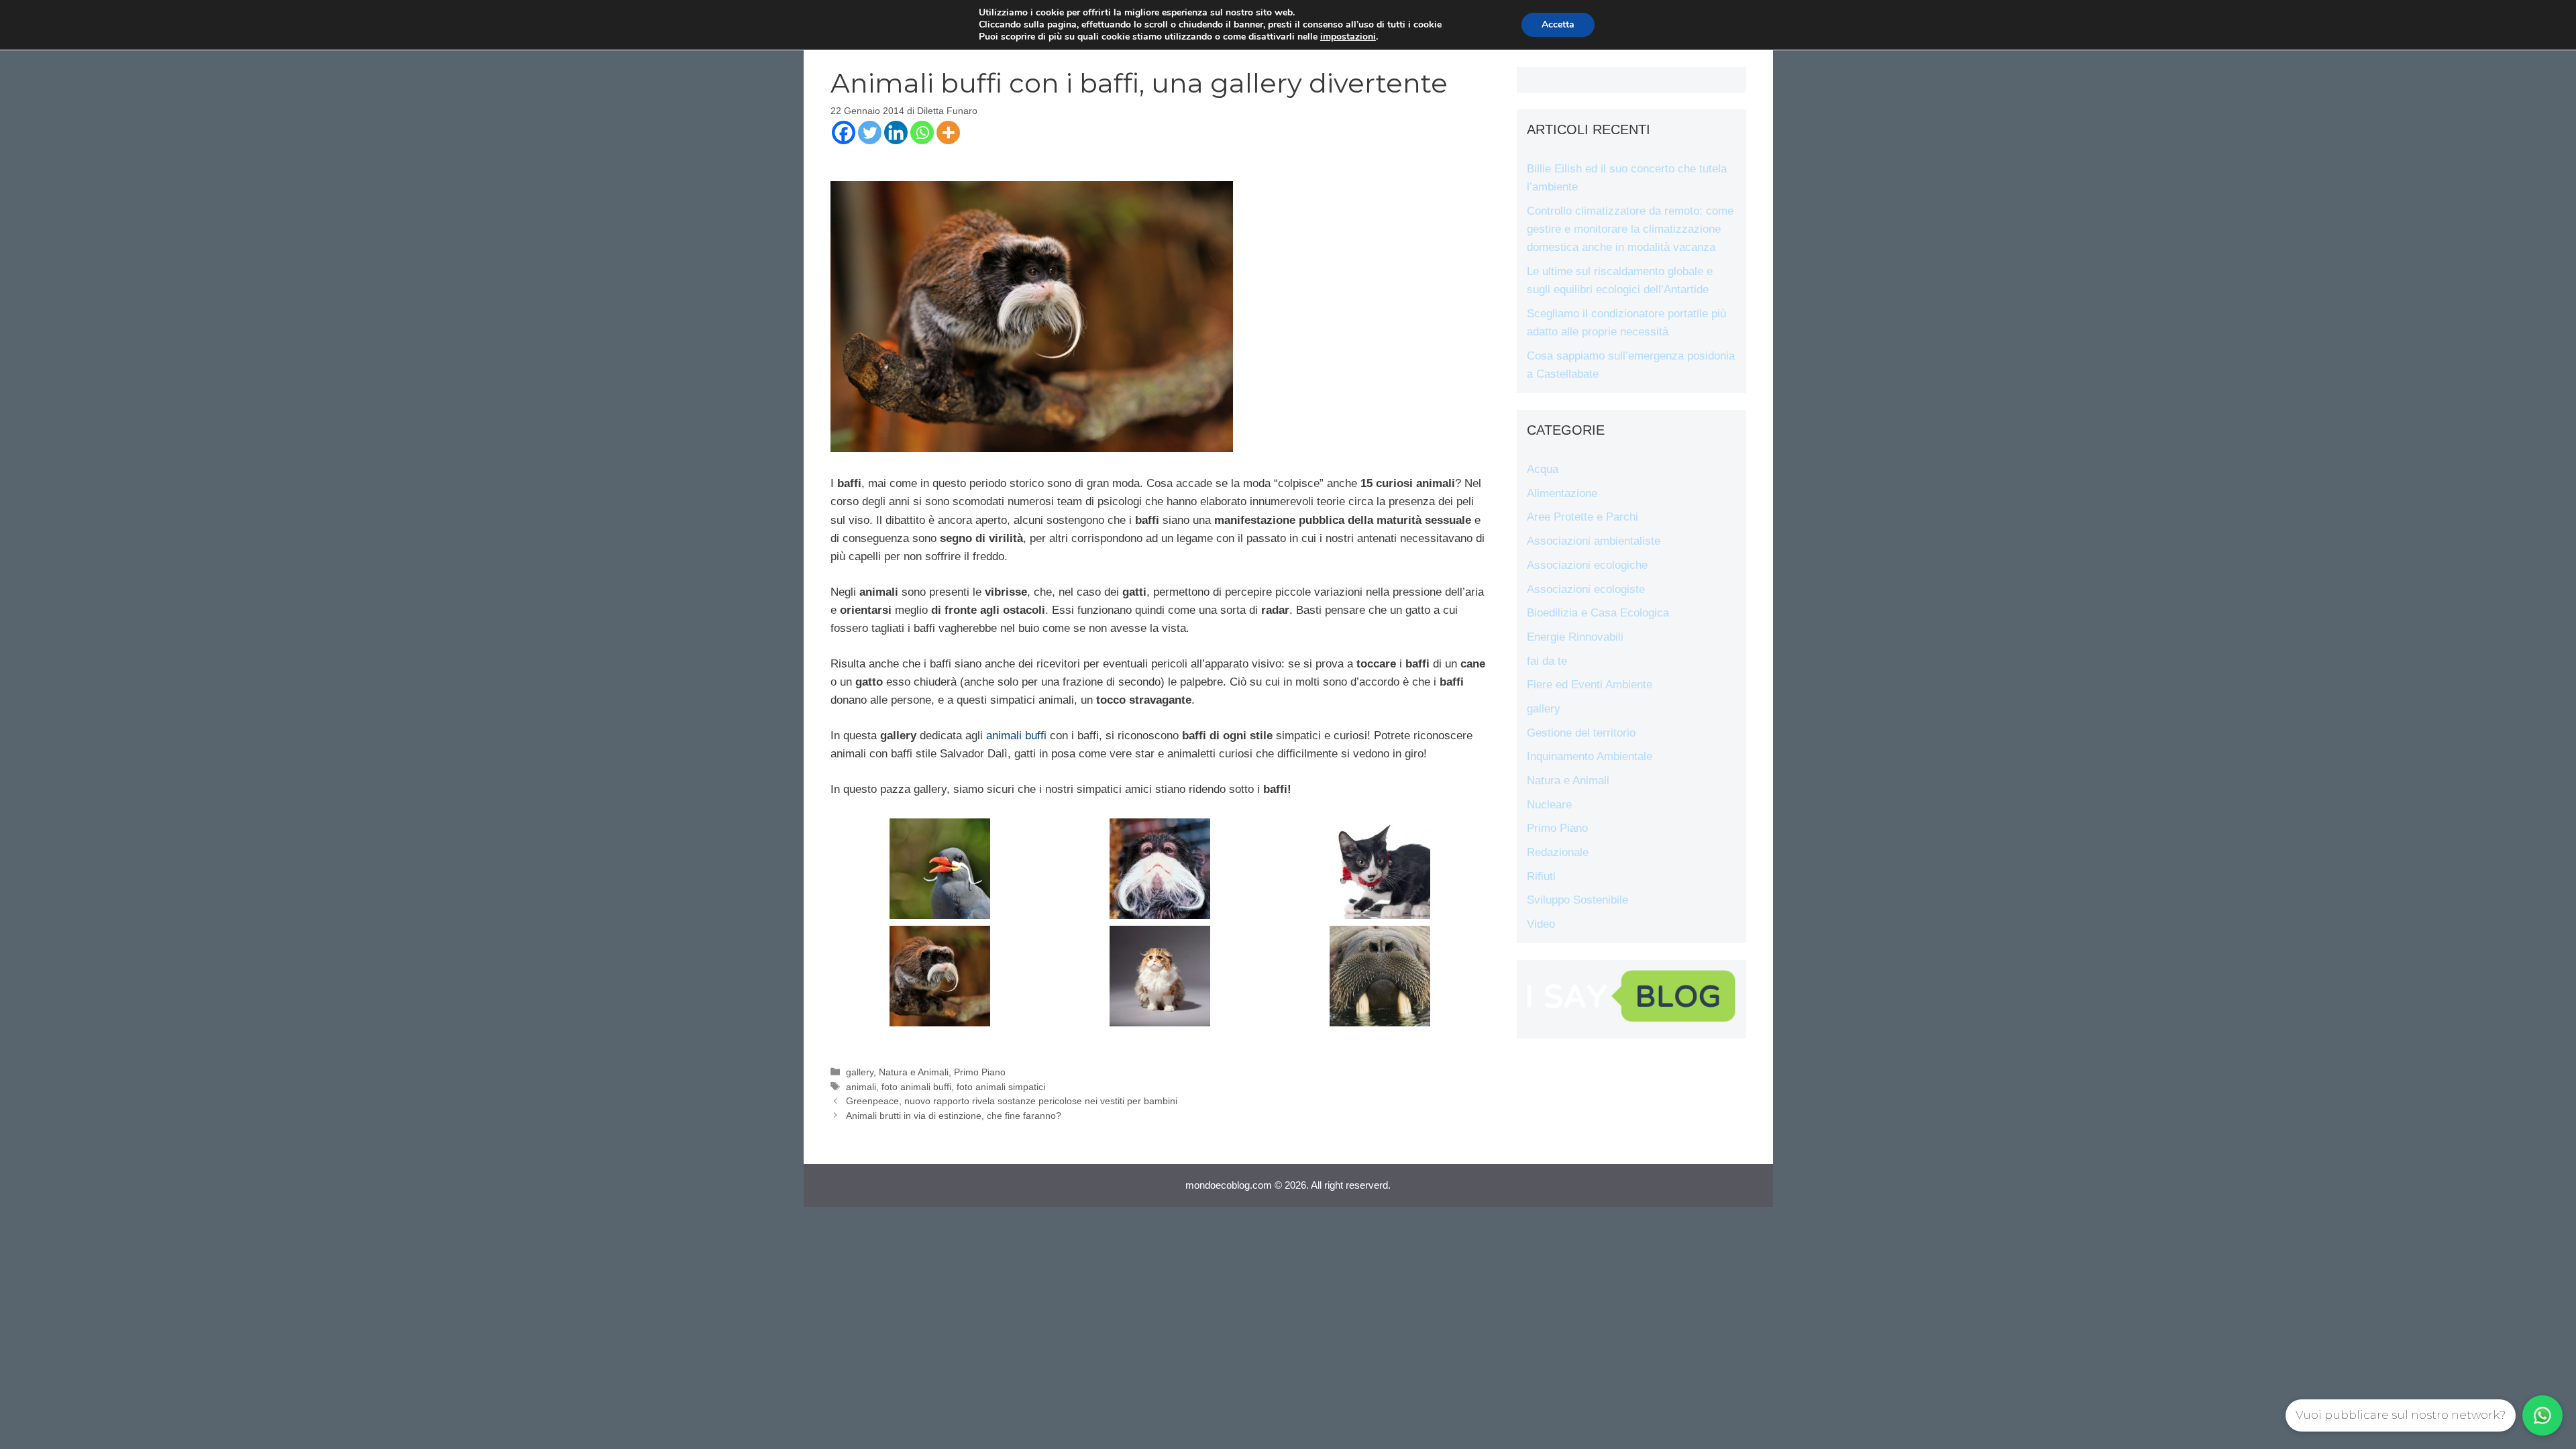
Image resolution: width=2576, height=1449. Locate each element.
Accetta (1558, 24)
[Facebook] (844, 132)
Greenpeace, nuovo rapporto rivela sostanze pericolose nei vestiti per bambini (1012, 1101)
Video (1541, 924)
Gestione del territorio (1581, 733)
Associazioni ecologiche (1587, 565)
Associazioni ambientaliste (1594, 541)
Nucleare (1549, 805)
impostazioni (1348, 37)
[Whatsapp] (922, 132)
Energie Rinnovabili (1575, 637)
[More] (948, 132)
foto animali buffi (916, 1087)
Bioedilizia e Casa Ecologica (1598, 613)
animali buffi (1016, 736)
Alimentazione (1562, 493)
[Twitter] (870, 132)
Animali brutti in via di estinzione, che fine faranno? (954, 1116)
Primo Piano (980, 1072)
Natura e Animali (914, 1072)
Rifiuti (1541, 876)
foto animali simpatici (1001, 1087)
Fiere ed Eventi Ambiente (1590, 685)
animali (861, 1087)
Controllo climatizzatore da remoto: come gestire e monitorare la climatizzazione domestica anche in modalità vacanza (1630, 229)
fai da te (1547, 661)
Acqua (1543, 469)
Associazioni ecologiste (1586, 589)
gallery (860, 1072)
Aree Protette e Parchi (1582, 517)
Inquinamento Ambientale (1590, 756)
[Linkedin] (896, 132)
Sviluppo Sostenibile (1577, 900)
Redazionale (1558, 852)
